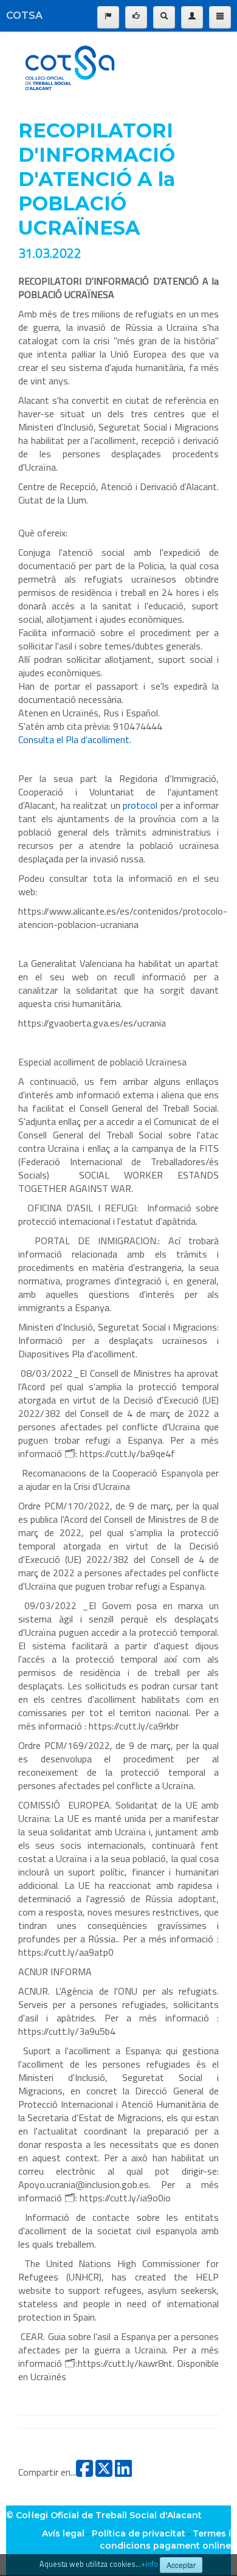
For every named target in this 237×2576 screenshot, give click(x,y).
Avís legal (63, 2533)
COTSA (24, 16)
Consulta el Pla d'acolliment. (75, 739)
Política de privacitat (139, 2533)
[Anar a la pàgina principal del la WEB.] (70, 66)
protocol (142, 805)
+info (149, 2564)
